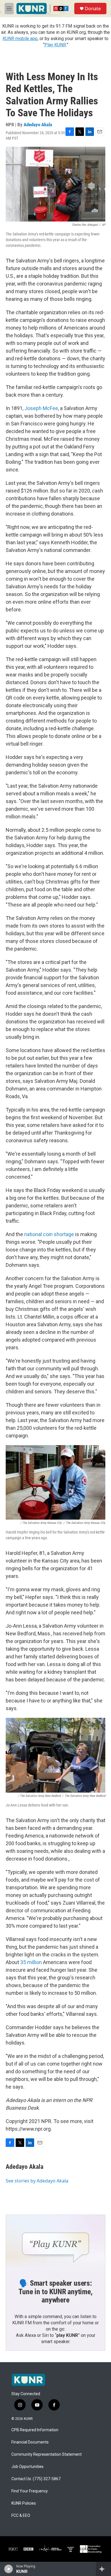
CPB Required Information (35, 2430)
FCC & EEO (21, 2516)
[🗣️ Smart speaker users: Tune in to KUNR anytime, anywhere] (55, 2243)
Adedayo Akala (38, 125)
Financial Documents (30, 2442)
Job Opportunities (27, 2467)
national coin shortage (49, 1234)
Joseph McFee (41, 408)
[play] (9, 2569)
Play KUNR (55, 45)
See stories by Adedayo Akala (37, 2181)
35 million (31, 1962)
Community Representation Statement (47, 2454)
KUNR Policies (24, 2503)
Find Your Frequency (30, 2491)
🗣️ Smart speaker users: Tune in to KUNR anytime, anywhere (55, 2292)
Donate (93, 9)
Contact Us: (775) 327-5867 (36, 2479)
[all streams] (103, 2569)
